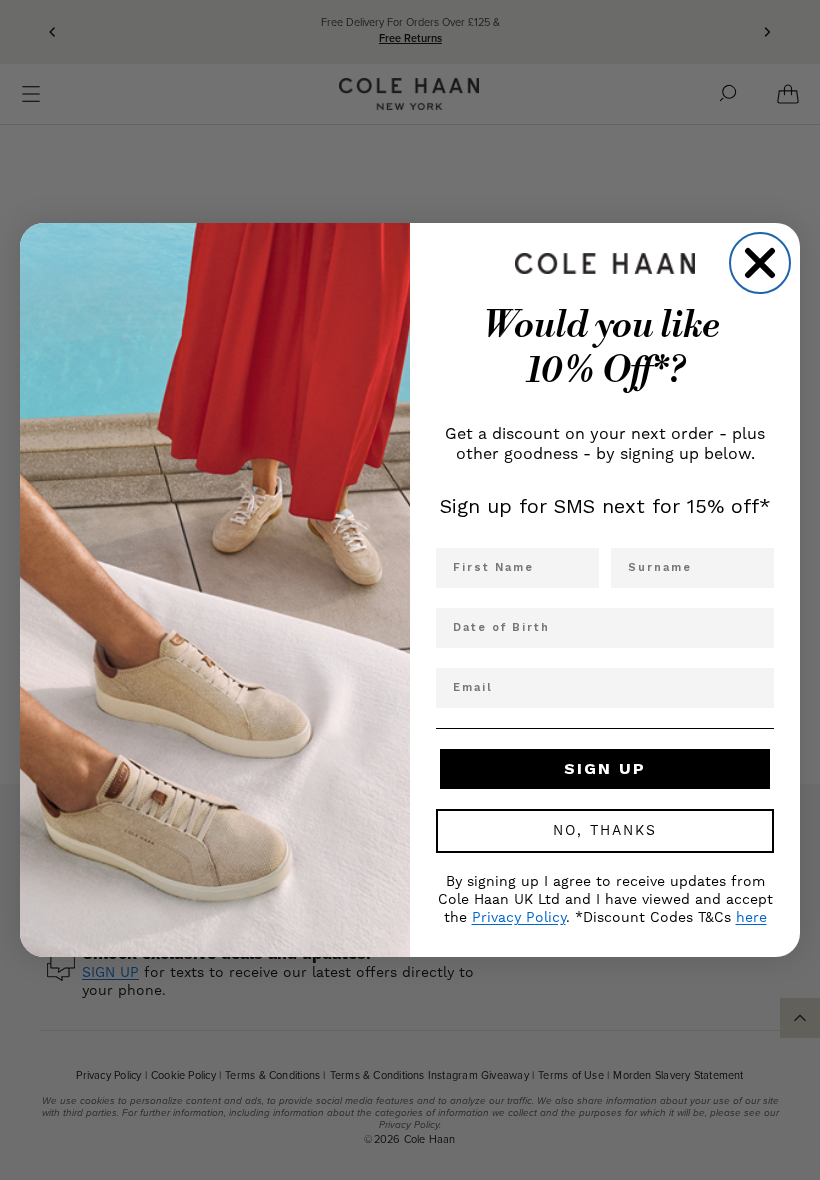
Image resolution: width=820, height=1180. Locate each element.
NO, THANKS (605, 831)
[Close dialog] (760, 263)
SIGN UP (605, 768)
